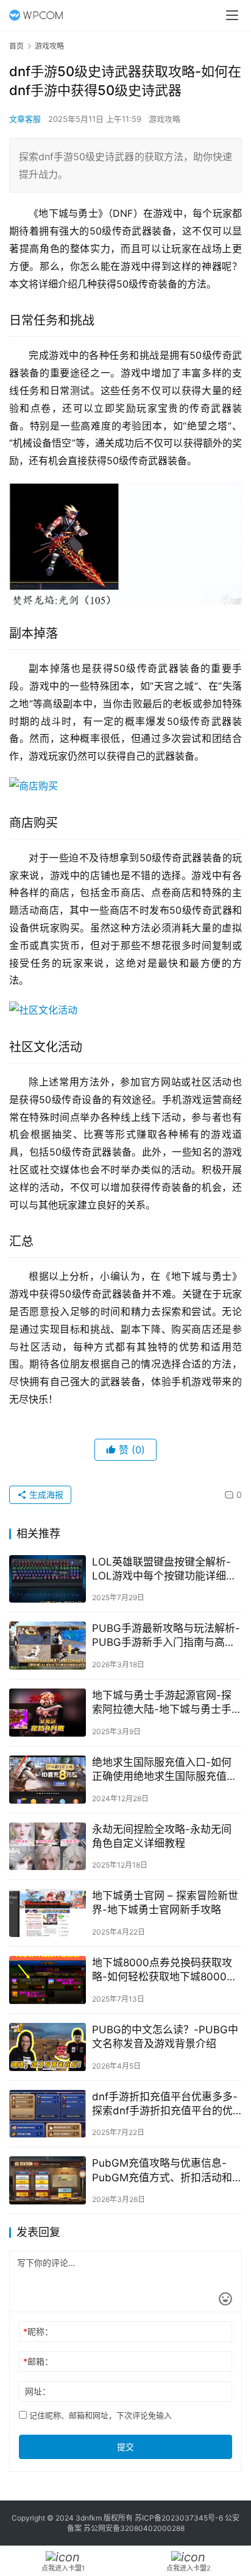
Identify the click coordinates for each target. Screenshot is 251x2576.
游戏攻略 (164, 119)
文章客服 (25, 119)
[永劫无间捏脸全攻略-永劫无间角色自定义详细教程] (48, 1847)
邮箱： (38, 2361)
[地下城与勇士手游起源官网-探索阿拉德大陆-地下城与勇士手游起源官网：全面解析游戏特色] (48, 1713)
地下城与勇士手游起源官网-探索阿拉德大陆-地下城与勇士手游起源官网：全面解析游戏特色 (164, 1703)
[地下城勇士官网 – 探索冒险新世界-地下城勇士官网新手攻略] (48, 1913)
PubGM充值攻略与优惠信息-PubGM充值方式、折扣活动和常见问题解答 (162, 2171)
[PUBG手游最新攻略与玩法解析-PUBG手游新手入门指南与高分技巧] (48, 1646)
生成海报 (45, 1494)
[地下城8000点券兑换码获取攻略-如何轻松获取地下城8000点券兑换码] (48, 1980)
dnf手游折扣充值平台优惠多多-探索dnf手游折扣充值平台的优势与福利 (165, 2104)
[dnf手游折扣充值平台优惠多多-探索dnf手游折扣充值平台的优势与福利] (48, 2114)
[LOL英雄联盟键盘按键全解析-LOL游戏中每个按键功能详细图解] (48, 1579)
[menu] (232, 15)
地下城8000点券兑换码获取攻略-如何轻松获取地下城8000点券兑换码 (164, 1970)
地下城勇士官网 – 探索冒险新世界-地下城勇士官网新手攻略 (165, 1903)
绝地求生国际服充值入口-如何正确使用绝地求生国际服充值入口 (164, 1770)
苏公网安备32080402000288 (134, 2528)
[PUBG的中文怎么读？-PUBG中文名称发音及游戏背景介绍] (48, 2047)
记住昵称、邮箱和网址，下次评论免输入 (99, 2415)
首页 (16, 46)
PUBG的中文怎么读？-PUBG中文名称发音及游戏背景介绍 (165, 2037)
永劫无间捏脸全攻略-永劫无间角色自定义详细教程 (162, 1836)
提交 (125, 2447)
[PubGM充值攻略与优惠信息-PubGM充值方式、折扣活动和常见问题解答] (48, 2180)
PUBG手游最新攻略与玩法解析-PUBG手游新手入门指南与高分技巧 (166, 1636)
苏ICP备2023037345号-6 (179, 2518)
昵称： (38, 2331)
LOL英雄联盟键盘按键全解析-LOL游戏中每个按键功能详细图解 (164, 1569)
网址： (38, 2391)
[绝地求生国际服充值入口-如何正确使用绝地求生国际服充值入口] (48, 1780)
